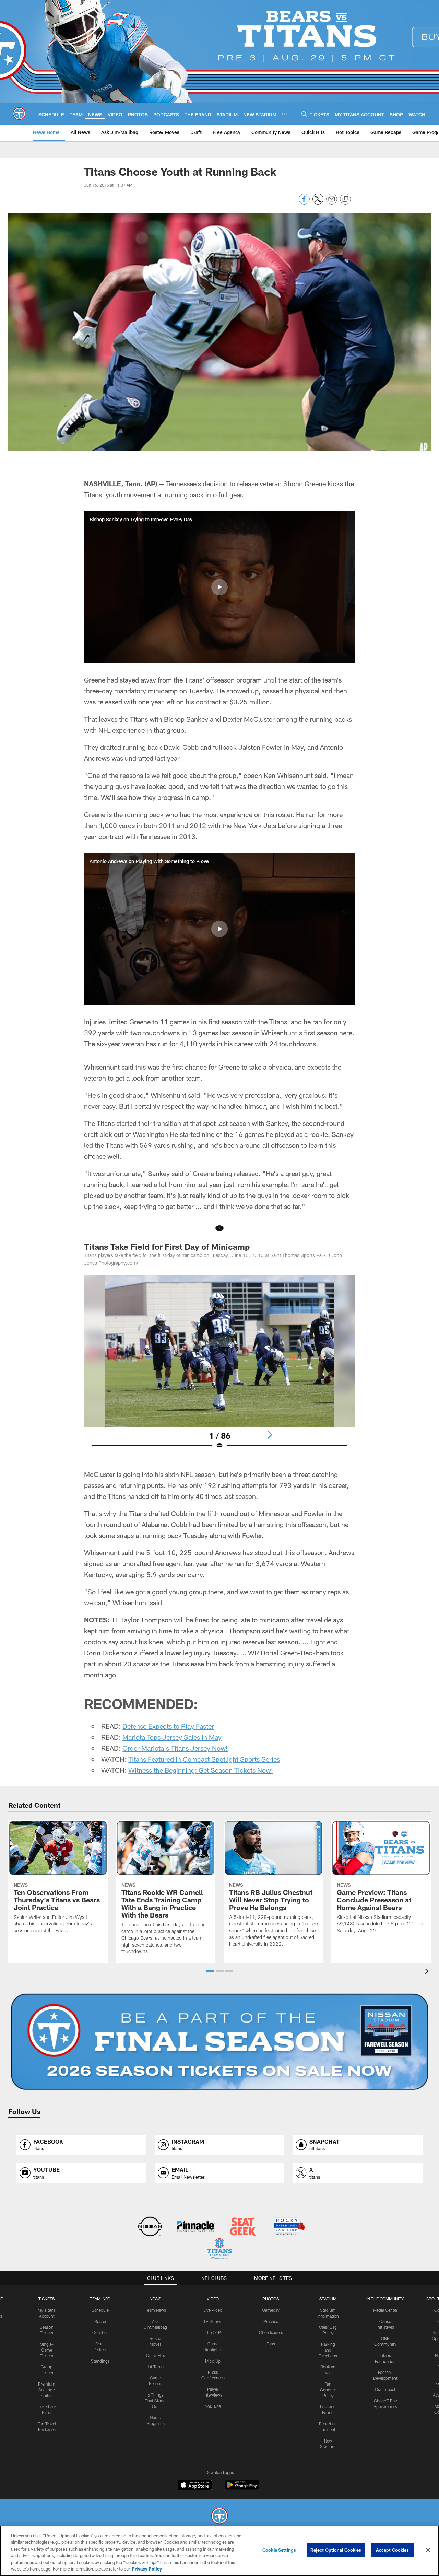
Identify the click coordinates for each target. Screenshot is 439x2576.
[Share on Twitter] (318, 203)
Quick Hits (156, 2355)
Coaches (100, 2332)
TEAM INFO (100, 2299)
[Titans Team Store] (219, 2249)
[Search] (304, 114)
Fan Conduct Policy (328, 2390)
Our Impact (385, 2389)
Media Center (385, 2310)
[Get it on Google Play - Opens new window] (242, 2488)
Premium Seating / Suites (47, 2390)
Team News (156, 2310)
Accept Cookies (393, 2550)
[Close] (428, 2550)
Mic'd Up (213, 2361)
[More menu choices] (285, 114)
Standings (100, 2361)
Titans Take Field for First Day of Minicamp (167, 1246)
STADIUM (328, 2299)
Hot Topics (156, 2367)
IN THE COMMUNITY (385, 2299)
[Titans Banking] (196, 2227)
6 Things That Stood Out (155, 2401)
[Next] (270, 1435)
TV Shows (213, 2321)
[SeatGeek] (243, 2227)
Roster (100, 2321)
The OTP (213, 2332)
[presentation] (428, 1972)
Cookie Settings (279, 2550)
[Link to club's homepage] (19, 114)
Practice (271, 2321)
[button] (219, 587)
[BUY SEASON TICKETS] (219, 2042)
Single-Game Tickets (47, 2350)
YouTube (213, 2406)
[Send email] (332, 203)
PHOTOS (271, 2299)
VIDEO (213, 2299)
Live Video (213, 2310)
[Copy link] (345, 199)
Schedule (100, 2310)
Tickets (47, 2299)
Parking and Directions (328, 2350)
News (155, 2299)
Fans (271, 2344)
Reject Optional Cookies (336, 2550)
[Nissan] (150, 2227)
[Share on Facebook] (304, 203)
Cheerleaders (271, 2332)
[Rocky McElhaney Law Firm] (289, 2227)
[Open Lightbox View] (219, 1366)
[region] (219, 2551)
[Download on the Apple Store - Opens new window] (195, 2486)
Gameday (271, 2310)
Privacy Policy (147, 2569)
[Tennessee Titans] (219, 2517)
